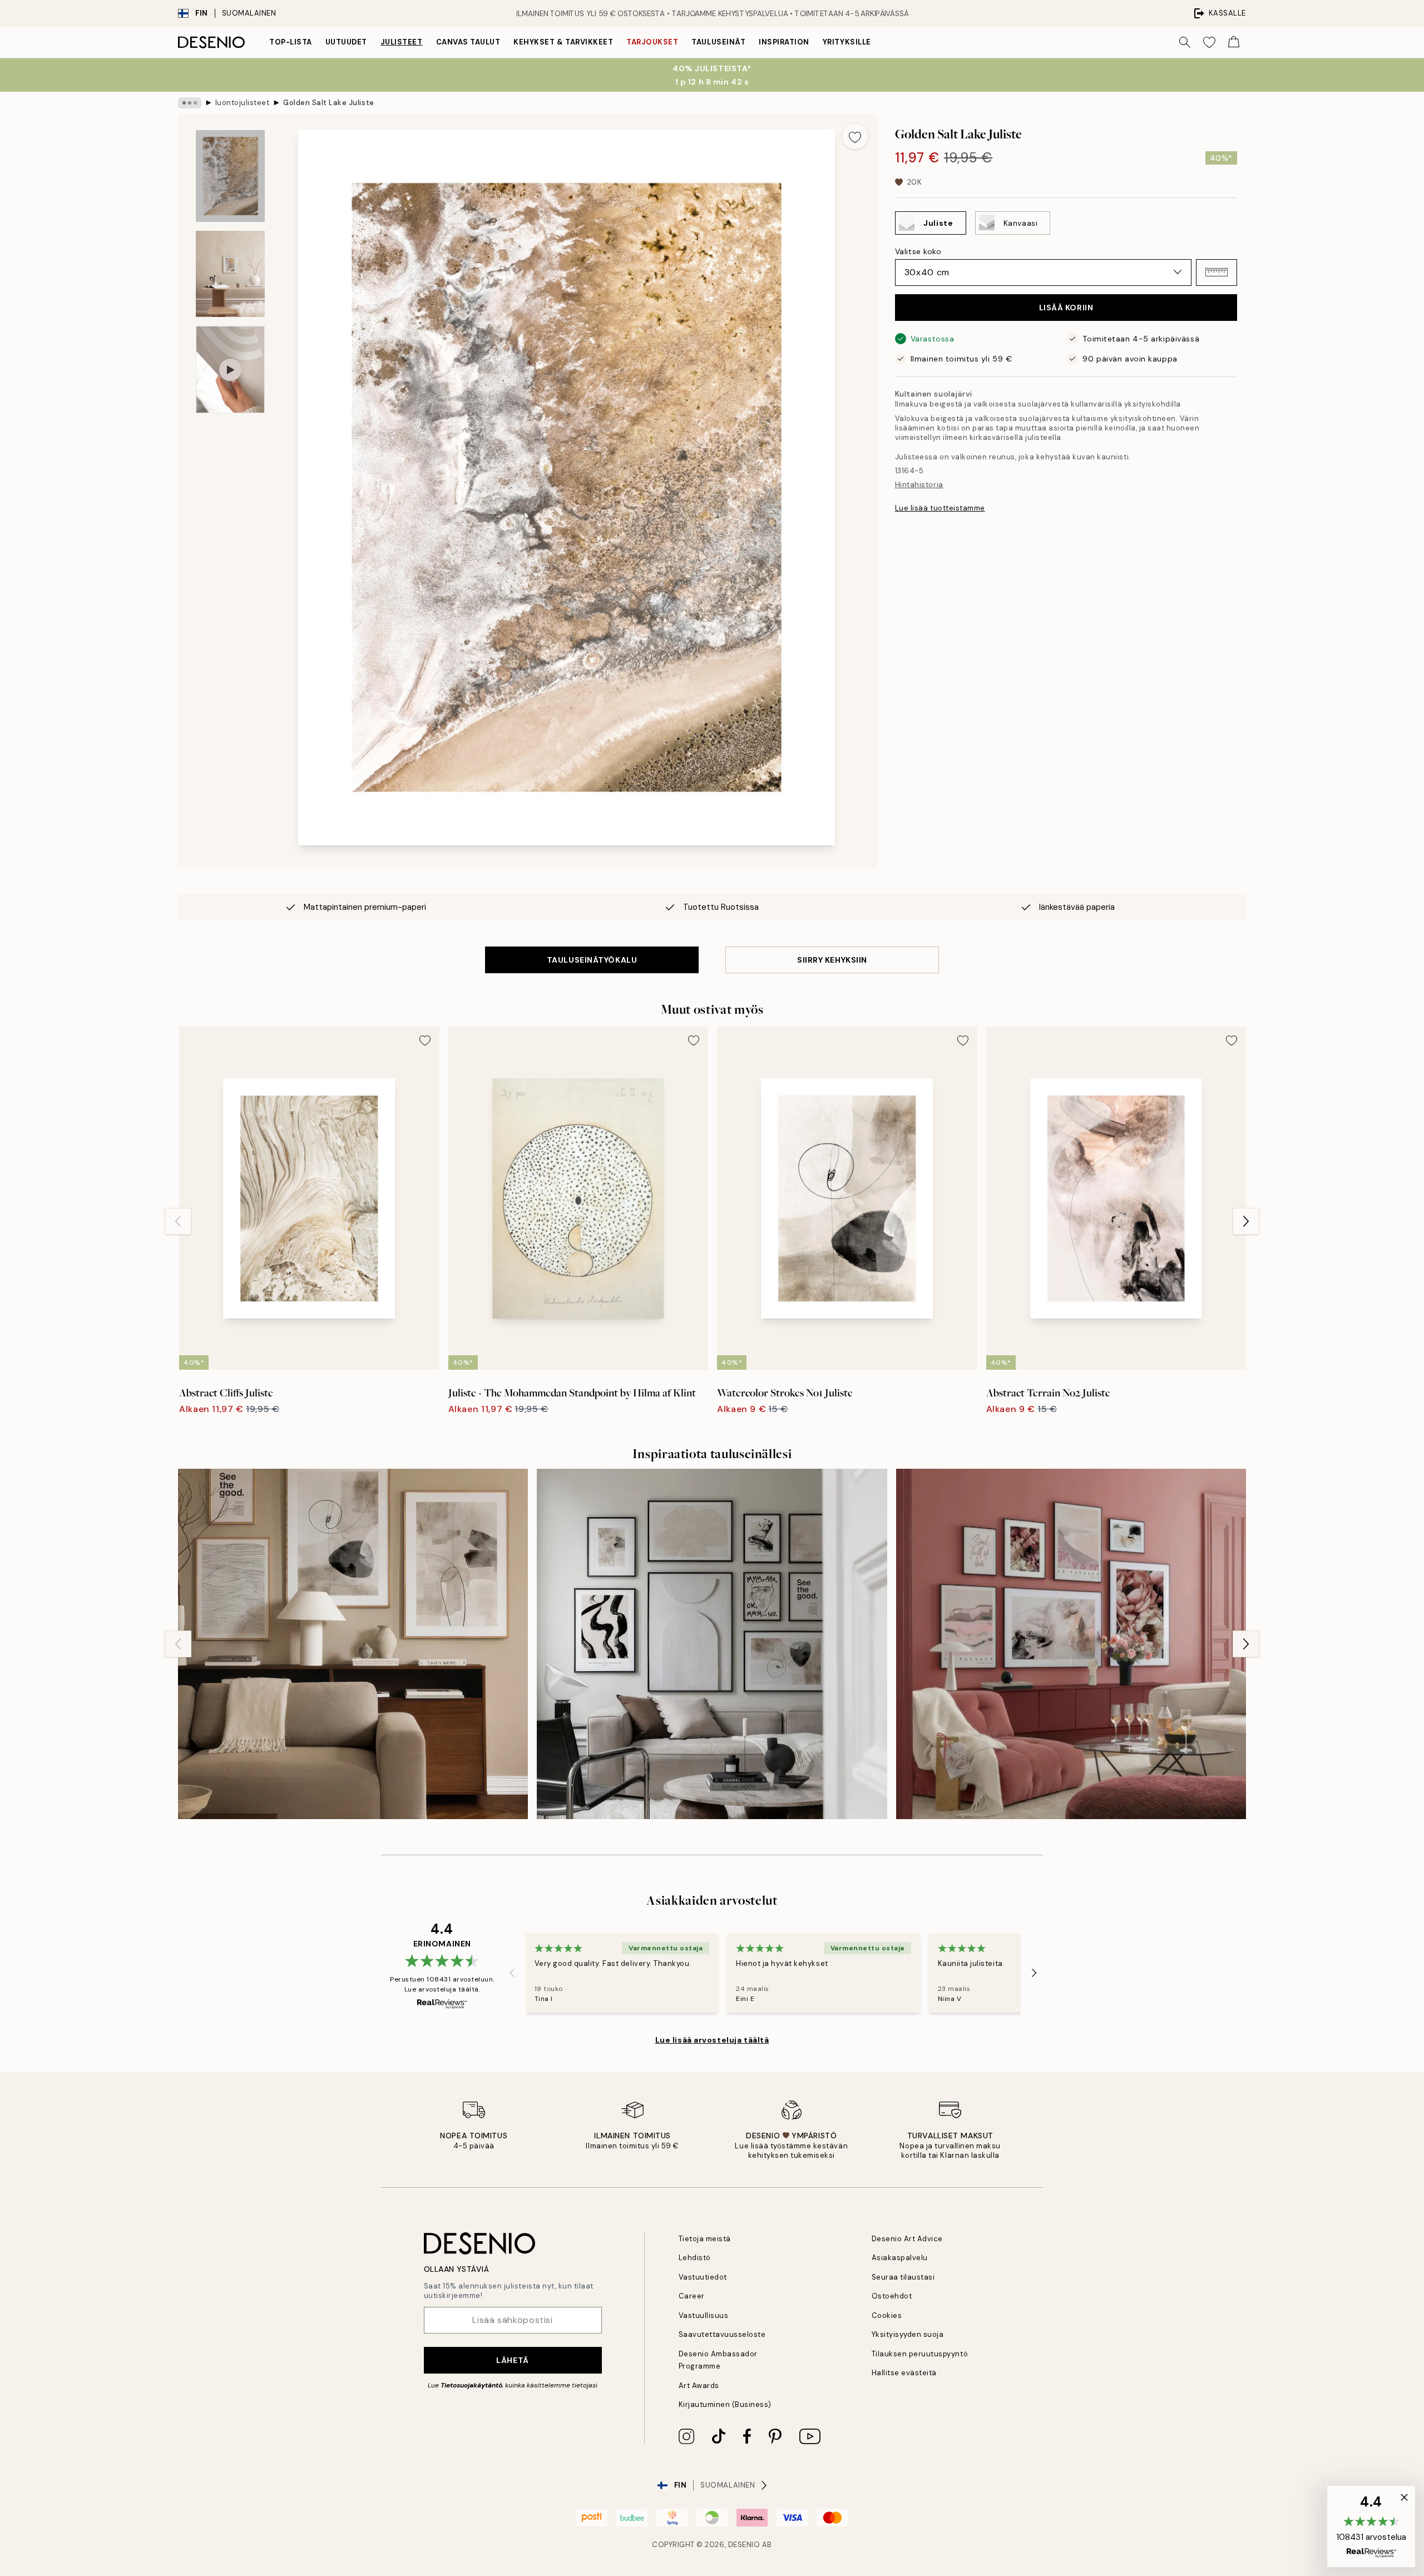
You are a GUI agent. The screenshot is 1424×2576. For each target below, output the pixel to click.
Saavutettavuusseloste (722, 2334)
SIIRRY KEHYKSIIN (832, 960)
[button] (1217, 272)
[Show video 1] (230, 370)
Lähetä (512, 2360)
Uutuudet (346, 42)
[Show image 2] (230, 274)
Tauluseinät (718, 42)
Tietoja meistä (705, 2239)
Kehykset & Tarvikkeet (563, 42)
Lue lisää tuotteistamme (940, 508)
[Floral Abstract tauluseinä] (1071, 1644)
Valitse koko (918, 251)
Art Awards (699, 2386)
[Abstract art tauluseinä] (712, 1644)
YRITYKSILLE (847, 42)
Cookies (887, 2315)
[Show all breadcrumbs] (190, 103)
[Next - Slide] (1246, 1221)
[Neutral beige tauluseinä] (353, 1644)
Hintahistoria (919, 485)
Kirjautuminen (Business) (725, 2404)
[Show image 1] (230, 176)
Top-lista (291, 42)
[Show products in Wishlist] (1209, 42)
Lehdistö (695, 2258)
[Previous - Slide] (178, 1221)
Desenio (744, 2545)
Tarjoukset (652, 42)
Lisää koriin (1066, 308)
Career (692, 2296)
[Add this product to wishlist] (855, 136)
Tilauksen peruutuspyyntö (920, 2354)
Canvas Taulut (468, 42)
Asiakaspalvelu (900, 2258)
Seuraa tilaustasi (903, 2277)
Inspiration (784, 42)
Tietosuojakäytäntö (471, 2385)
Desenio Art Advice (907, 2239)
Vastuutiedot (703, 2277)
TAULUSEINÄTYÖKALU (592, 960)
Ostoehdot (892, 2296)
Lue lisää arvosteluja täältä (712, 2040)
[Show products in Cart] (1234, 42)
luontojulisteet (243, 103)
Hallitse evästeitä (904, 2373)
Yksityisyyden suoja (908, 2334)
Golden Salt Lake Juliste (328, 103)
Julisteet (402, 42)
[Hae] (1185, 42)
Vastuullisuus (704, 2315)
